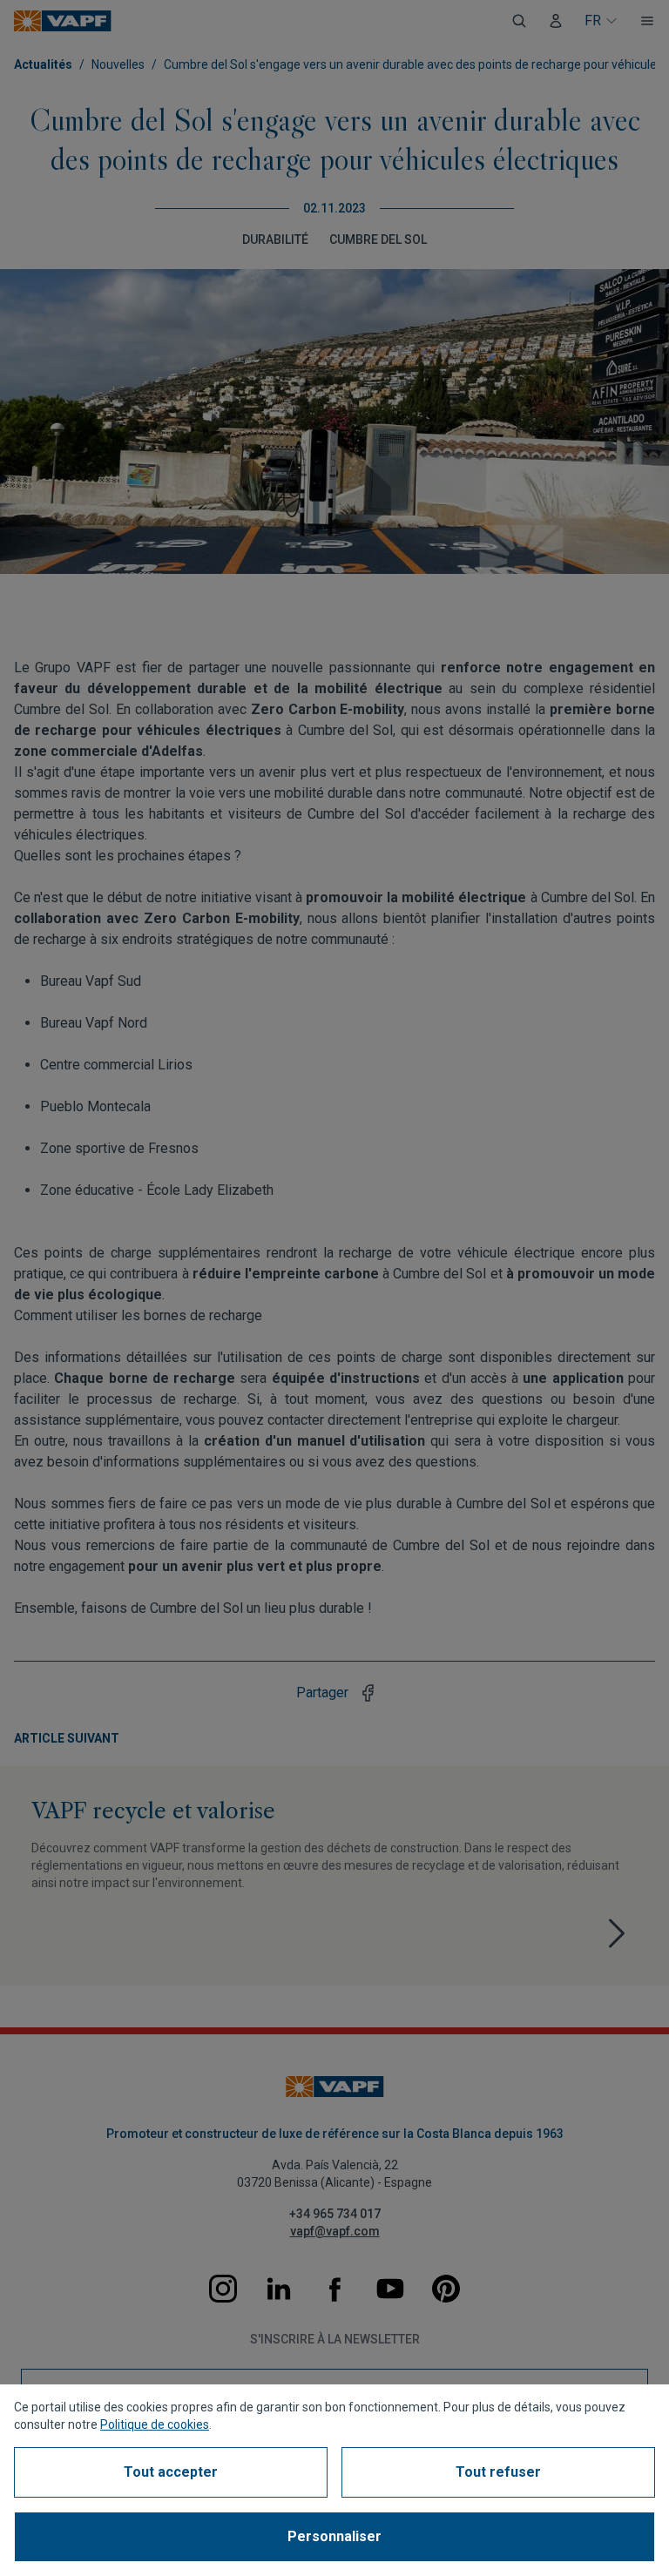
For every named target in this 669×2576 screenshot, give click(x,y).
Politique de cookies (155, 2424)
